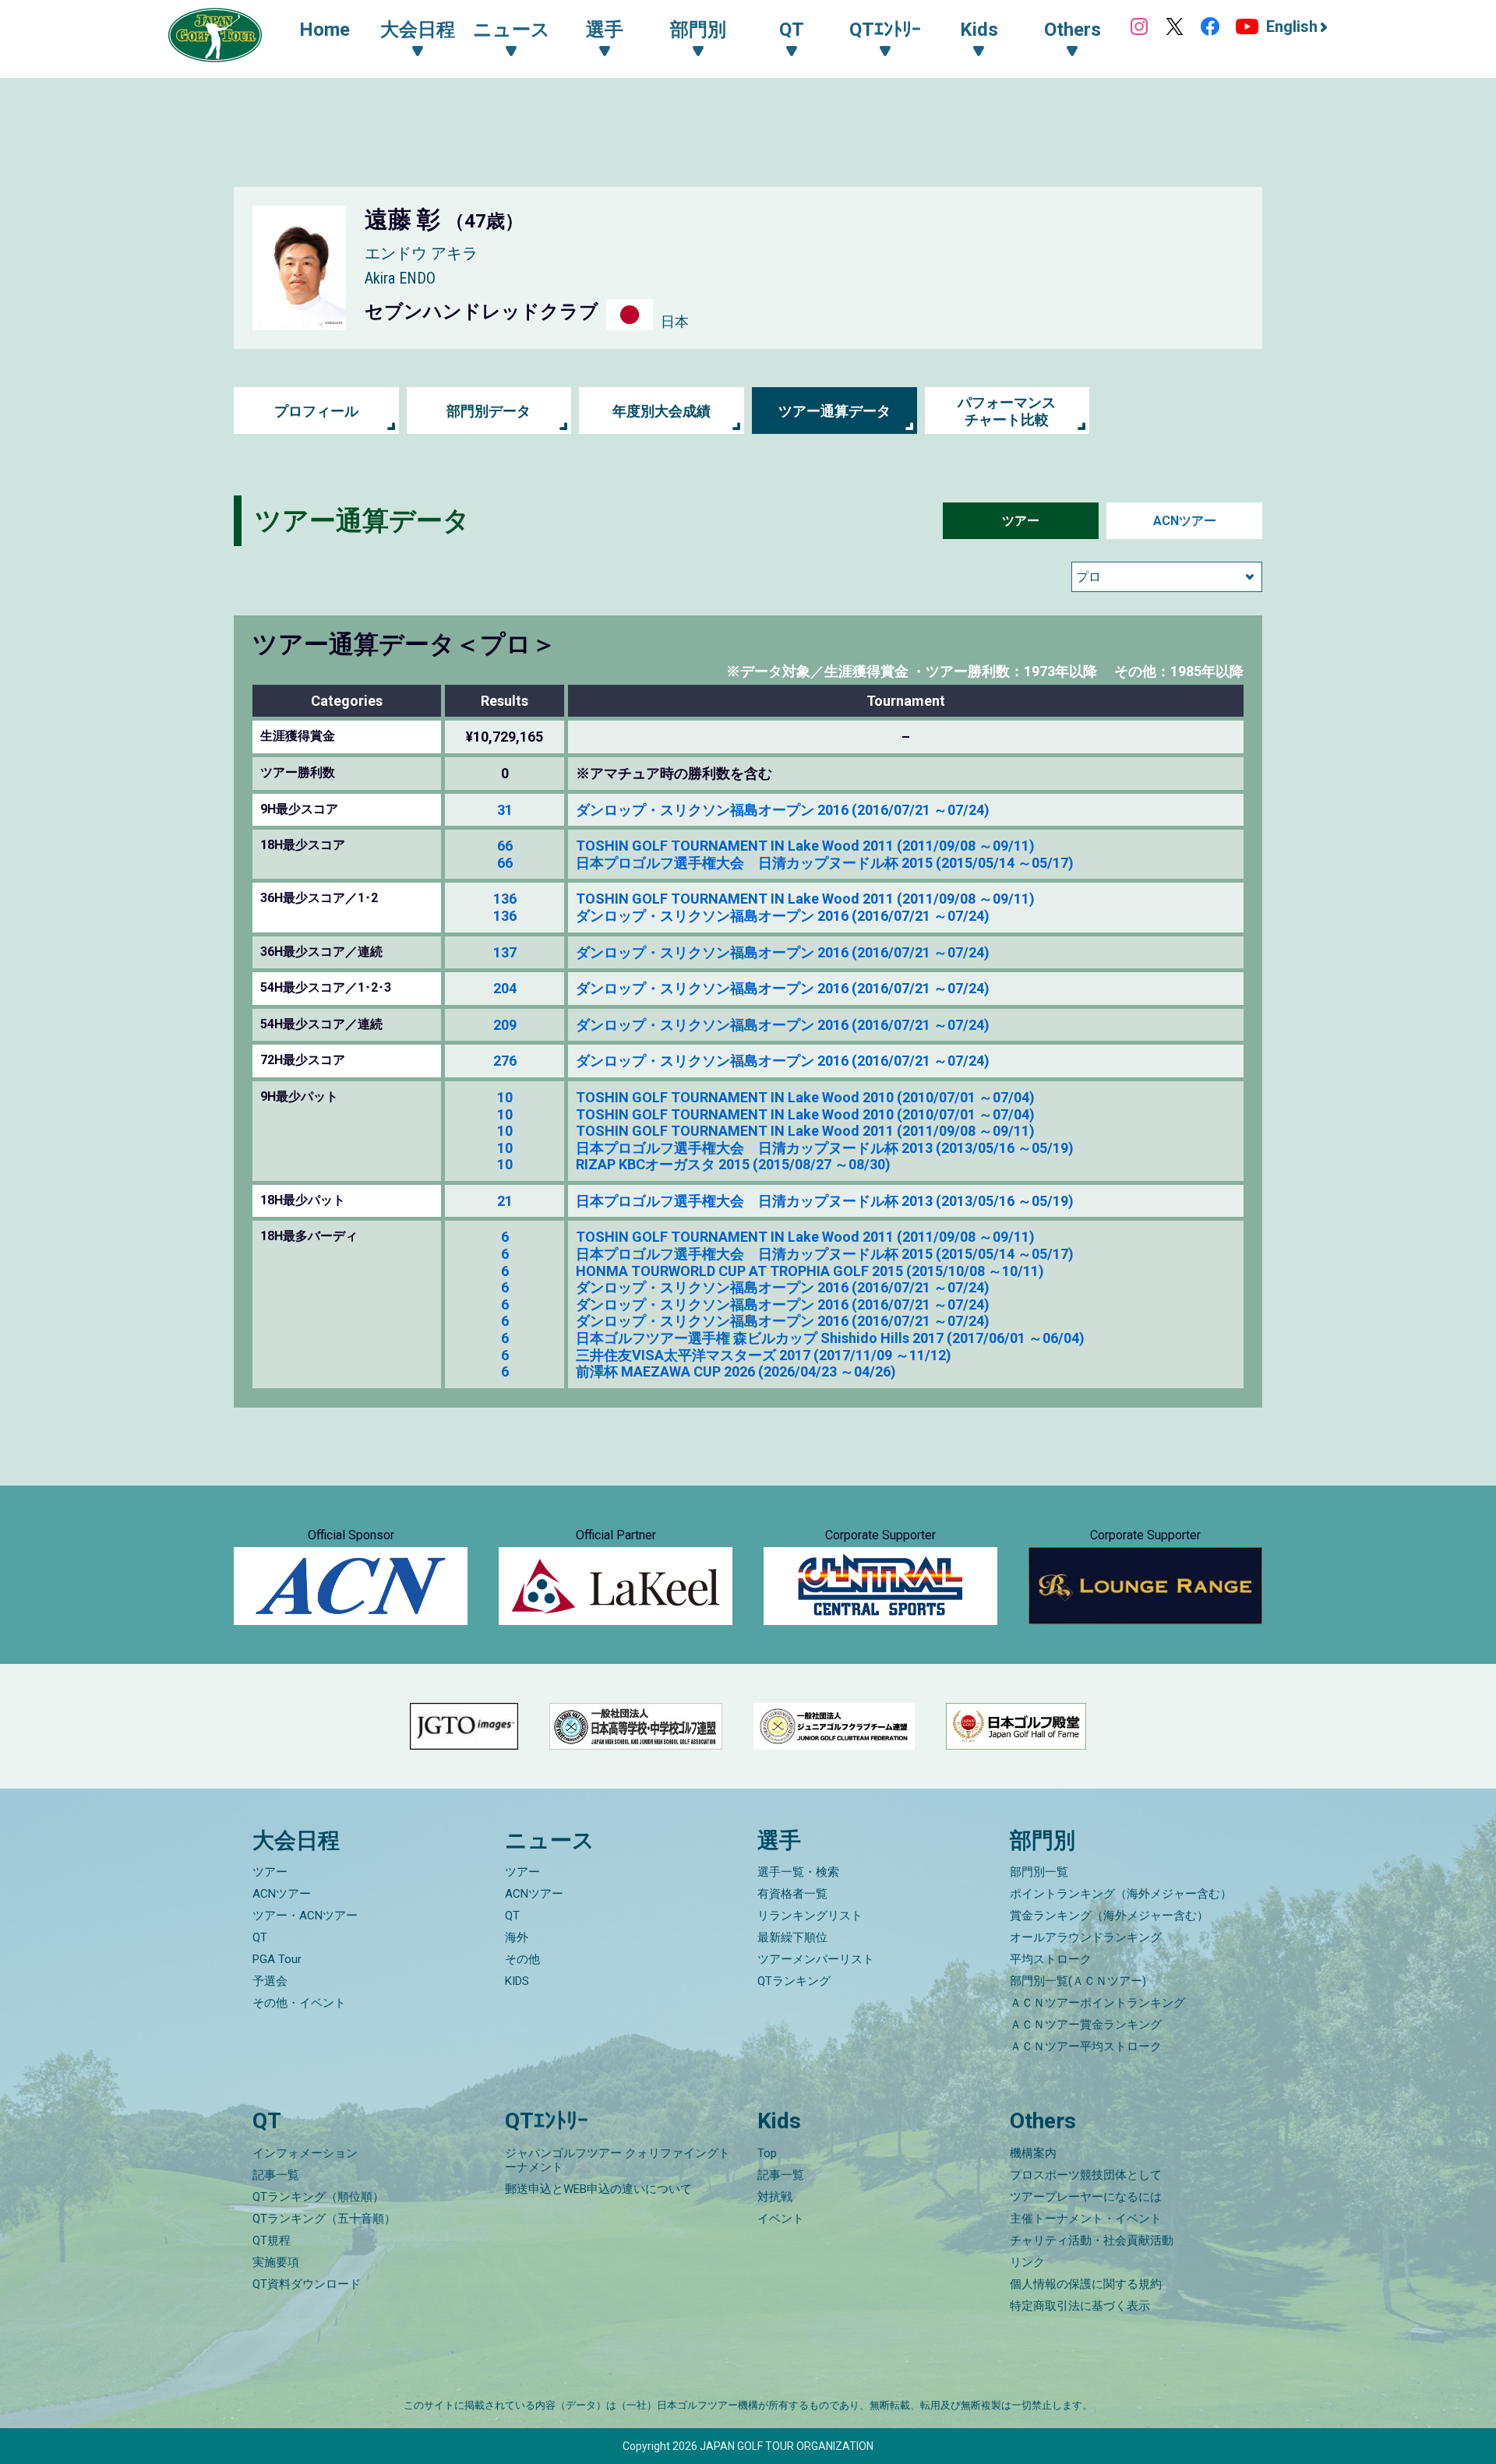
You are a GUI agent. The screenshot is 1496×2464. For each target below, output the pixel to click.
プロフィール (316, 411)
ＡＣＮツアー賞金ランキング (1086, 2025)
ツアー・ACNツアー (305, 1916)
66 (505, 846)
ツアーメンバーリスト (816, 1959)
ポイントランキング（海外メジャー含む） (1121, 1894)
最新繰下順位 (792, 1937)
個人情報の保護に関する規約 (1086, 2284)
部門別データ (489, 411)
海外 (517, 1937)
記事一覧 (276, 2175)
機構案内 (1033, 2153)
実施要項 (276, 2262)
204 (505, 988)
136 (505, 899)
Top (767, 2153)
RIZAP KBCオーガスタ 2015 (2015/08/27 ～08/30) (733, 1164)
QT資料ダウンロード (307, 2284)
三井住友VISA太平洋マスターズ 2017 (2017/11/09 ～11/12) (764, 1355)
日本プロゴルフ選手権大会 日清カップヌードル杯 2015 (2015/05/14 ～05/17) (825, 863)
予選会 (270, 1981)
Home (325, 30)
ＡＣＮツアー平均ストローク (1086, 2046)
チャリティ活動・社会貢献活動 (1092, 2240)
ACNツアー (1185, 521)
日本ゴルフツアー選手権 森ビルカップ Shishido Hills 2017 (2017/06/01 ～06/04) (830, 1338)
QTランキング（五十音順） (324, 2219)
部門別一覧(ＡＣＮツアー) (1078, 1981)
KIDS (517, 1981)
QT (260, 1937)
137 (505, 952)
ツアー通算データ (834, 411)
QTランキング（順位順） (318, 2197)
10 (505, 1097)
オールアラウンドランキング (1086, 1937)
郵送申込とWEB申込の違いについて (598, 2189)
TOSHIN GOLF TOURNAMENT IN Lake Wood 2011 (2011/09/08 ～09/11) (805, 846)
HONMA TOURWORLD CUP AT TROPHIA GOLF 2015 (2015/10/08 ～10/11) (810, 1271)
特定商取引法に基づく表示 (1080, 2306)
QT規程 (272, 2240)
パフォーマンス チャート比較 (1007, 411)
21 (505, 1201)
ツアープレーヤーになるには (1086, 2197)
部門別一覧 (1039, 1872)
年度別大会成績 (662, 411)
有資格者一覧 (792, 1894)
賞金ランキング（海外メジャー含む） (1109, 1916)
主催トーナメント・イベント (1086, 2219)
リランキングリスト (810, 1916)
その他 (522, 1959)
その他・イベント (299, 2003)
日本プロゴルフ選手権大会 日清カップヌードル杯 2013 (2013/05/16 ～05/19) (825, 1148)
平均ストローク (1051, 1959)
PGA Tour (277, 1959)
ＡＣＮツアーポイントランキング (1097, 2003)
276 (505, 1061)
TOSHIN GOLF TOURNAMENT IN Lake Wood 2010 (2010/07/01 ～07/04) (805, 1097)
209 (505, 1025)
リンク (1027, 2262)
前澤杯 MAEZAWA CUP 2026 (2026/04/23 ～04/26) (736, 1371)
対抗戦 (775, 2197)
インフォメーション (305, 2153)
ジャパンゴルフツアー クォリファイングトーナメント (617, 2160)
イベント (781, 2219)
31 (505, 810)
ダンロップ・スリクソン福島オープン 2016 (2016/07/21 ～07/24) (783, 810)
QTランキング (794, 1981)
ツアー (1021, 521)
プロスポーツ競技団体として (1086, 2175)
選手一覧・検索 (798, 1872)
